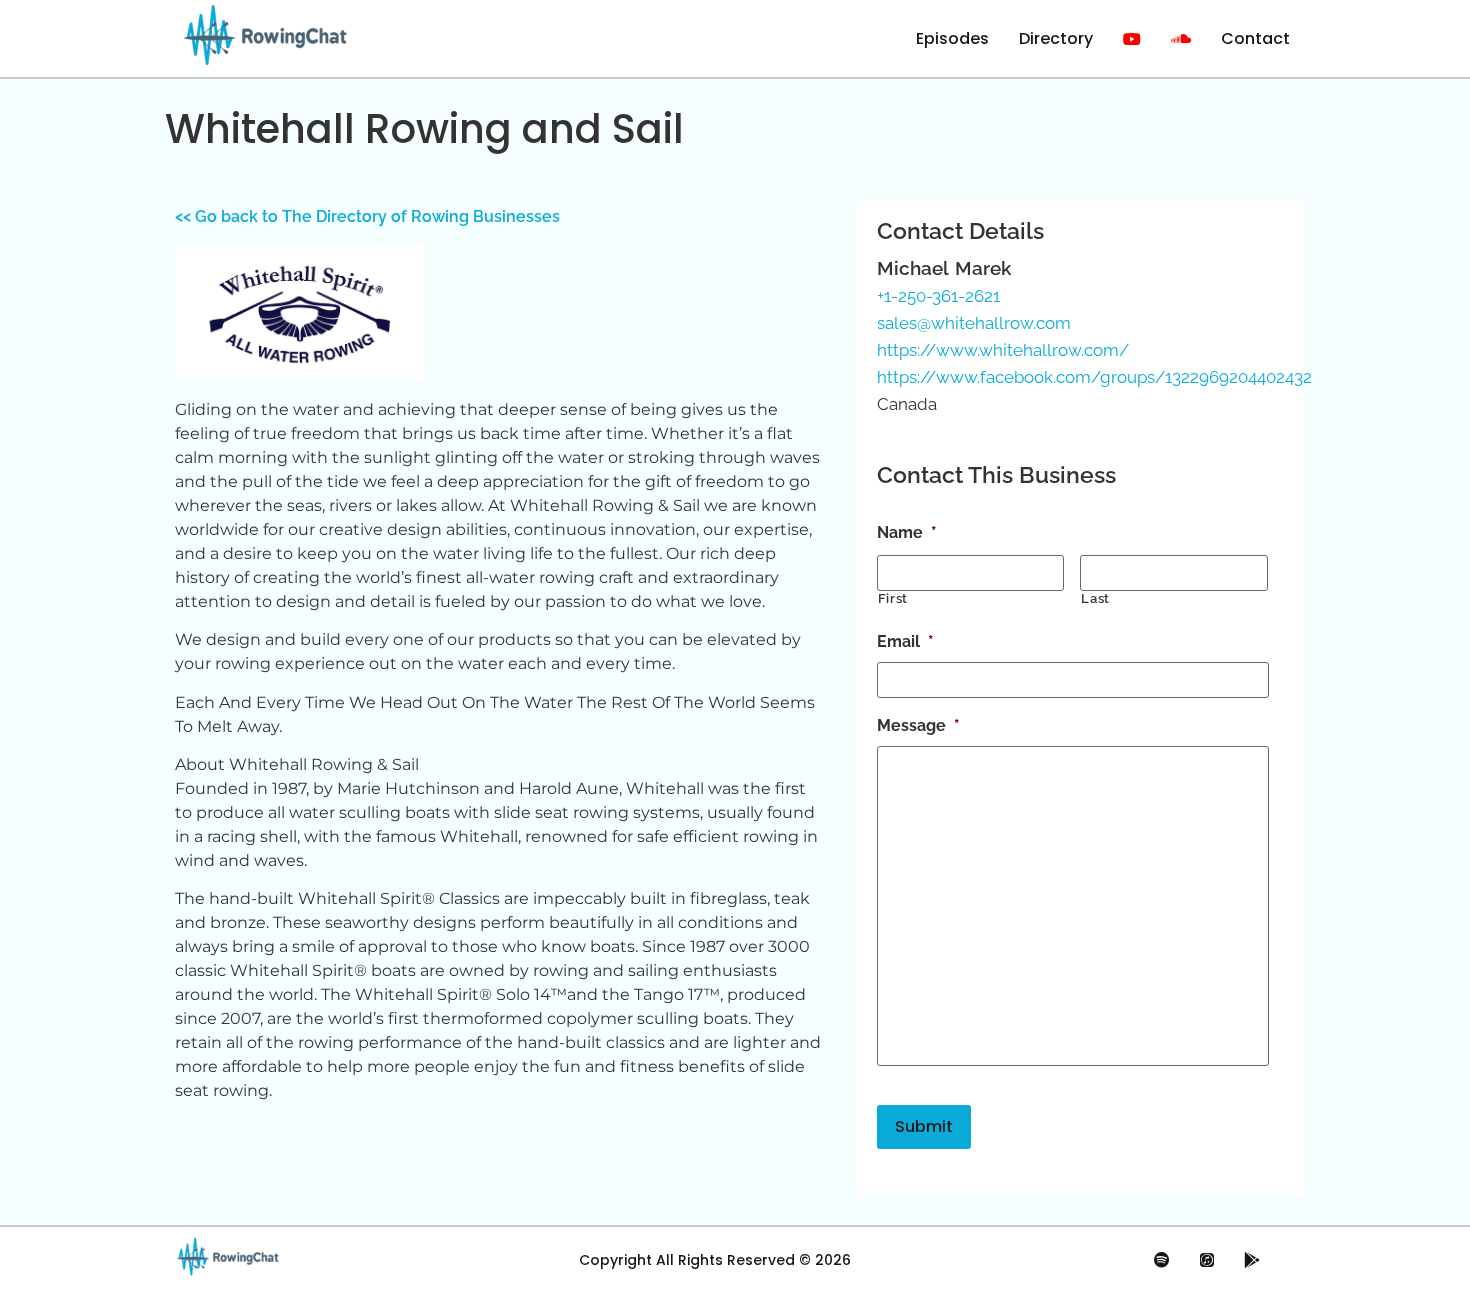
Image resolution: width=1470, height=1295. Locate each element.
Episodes (952, 38)
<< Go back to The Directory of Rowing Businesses (367, 216)
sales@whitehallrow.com (974, 323)
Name (907, 532)
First (893, 598)
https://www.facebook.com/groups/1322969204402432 (1094, 377)
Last (1095, 598)
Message (918, 725)
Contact (1255, 38)
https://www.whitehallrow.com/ (1003, 350)
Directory (1056, 38)
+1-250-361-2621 (938, 296)
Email (905, 641)
